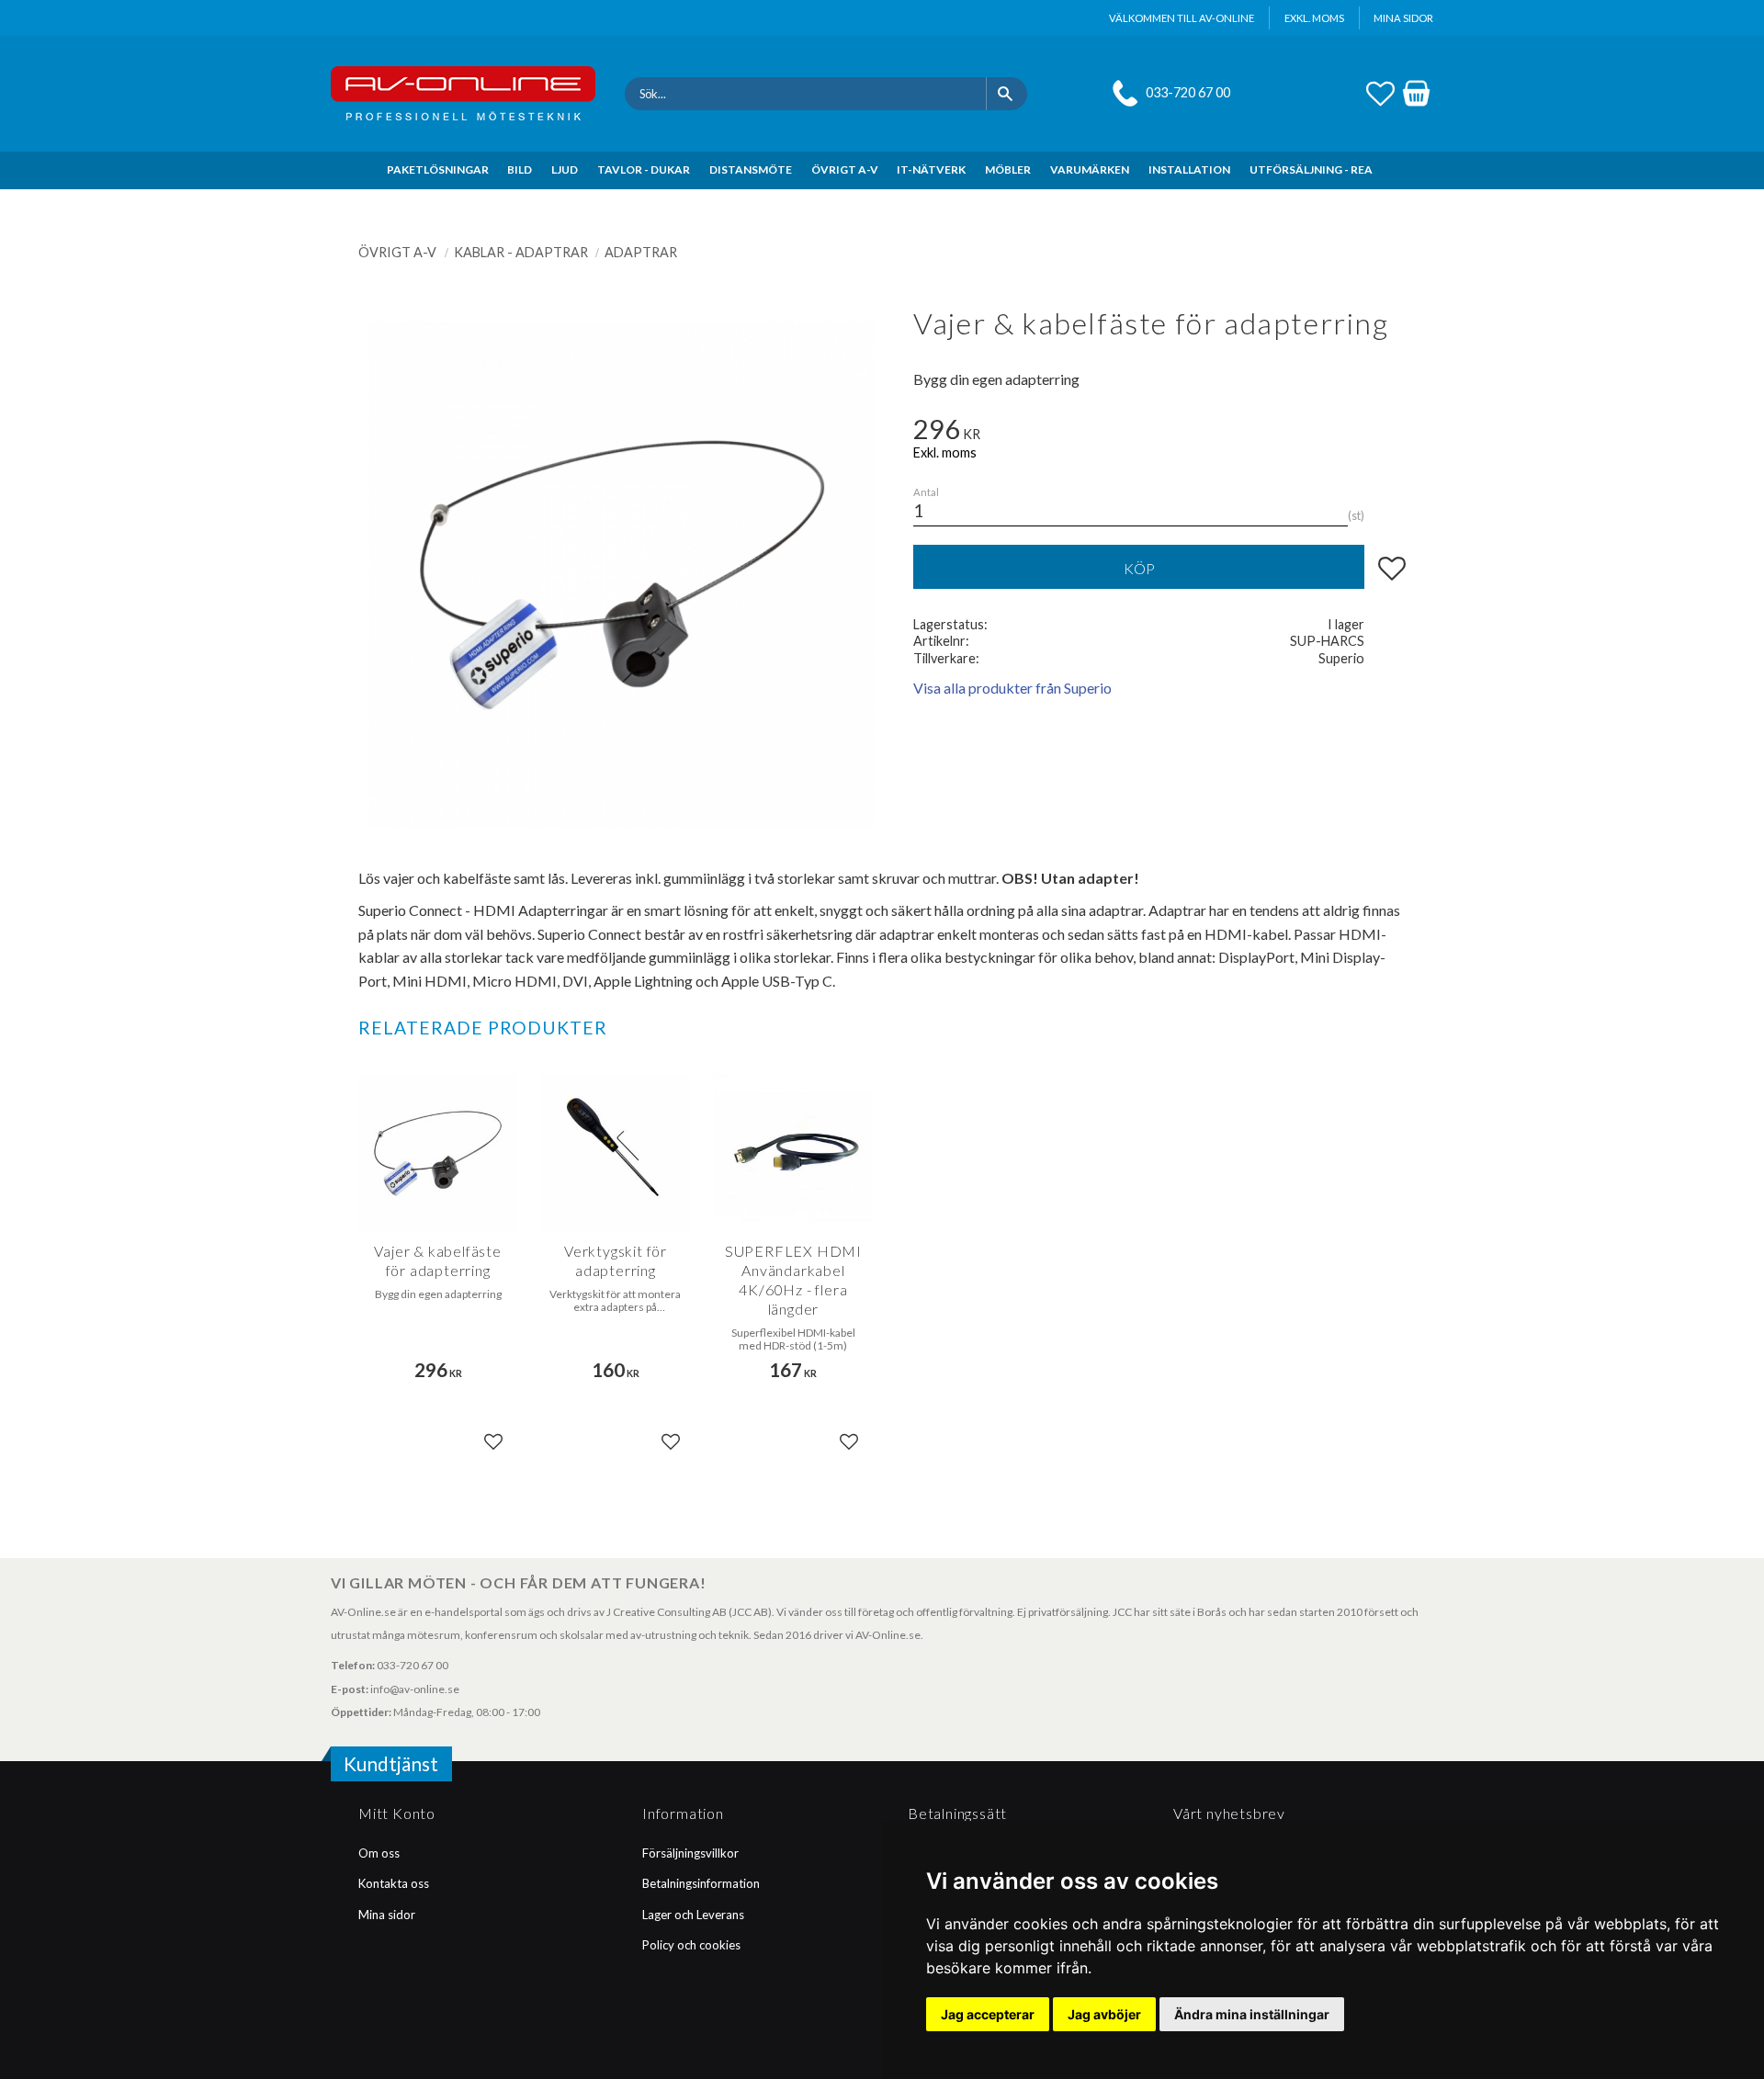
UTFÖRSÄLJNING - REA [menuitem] (1311, 169)
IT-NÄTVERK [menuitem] (931, 169)
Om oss (379, 1853)
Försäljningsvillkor (690, 1853)
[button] (1380, 91)
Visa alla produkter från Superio (1012, 688)
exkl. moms (1314, 18)
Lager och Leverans (693, 1915)
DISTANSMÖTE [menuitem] (751, 169)
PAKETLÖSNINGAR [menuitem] (438, 169)
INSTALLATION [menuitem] (1189, 169)
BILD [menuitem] (520, 169)
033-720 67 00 (1188, 92)
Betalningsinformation (701, 1883)
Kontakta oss (394, 1883)
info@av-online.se (415, 1689)
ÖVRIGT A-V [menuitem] (845, 169)
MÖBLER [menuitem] (1008, 169)
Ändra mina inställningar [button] (1252, 2014)
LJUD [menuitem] (565, 169)
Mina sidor (387, 1915)
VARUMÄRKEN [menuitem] (1090, 169)
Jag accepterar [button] (988, 2014)
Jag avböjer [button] (1104, 2014)
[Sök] (1006, 94)
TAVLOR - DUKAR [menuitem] (644, 169)
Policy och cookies (691, 1945)
